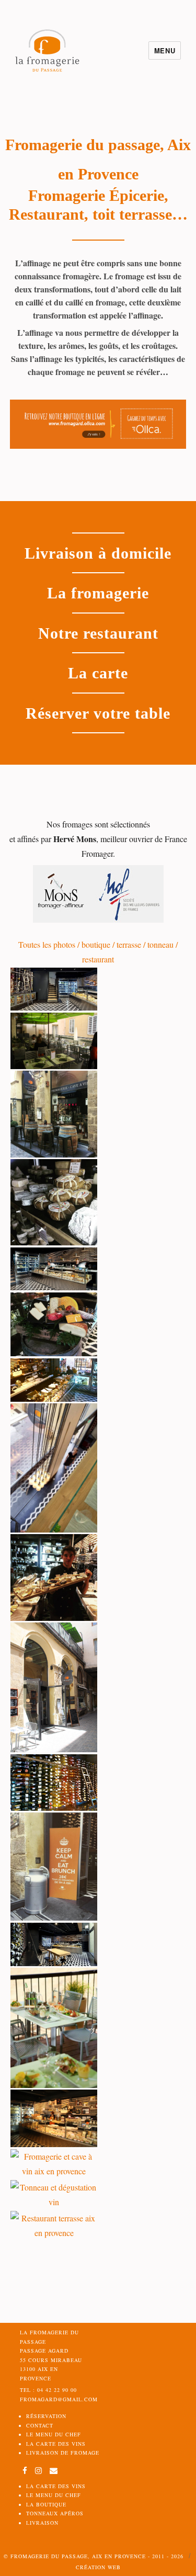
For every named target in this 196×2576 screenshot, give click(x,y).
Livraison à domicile (98, 553)
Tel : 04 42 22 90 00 (48, 2390)
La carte (98, 673)
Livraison (42, 2523)
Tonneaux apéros (55, 2513)
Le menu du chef (54, 2434)
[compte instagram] (40, 2471)
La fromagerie (98, 593)
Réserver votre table (98, 713)
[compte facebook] (25, 2471)
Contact (40, 2425)
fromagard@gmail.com (59, 2399)
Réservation (46, 2416)
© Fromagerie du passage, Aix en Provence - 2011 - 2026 (94, 2556)
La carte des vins (56, 2444)
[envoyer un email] (54, 2471)
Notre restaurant (98, 633)
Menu (165, 50)
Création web (98, 2567)
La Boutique (46, 2504)
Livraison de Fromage (63, 2453)
